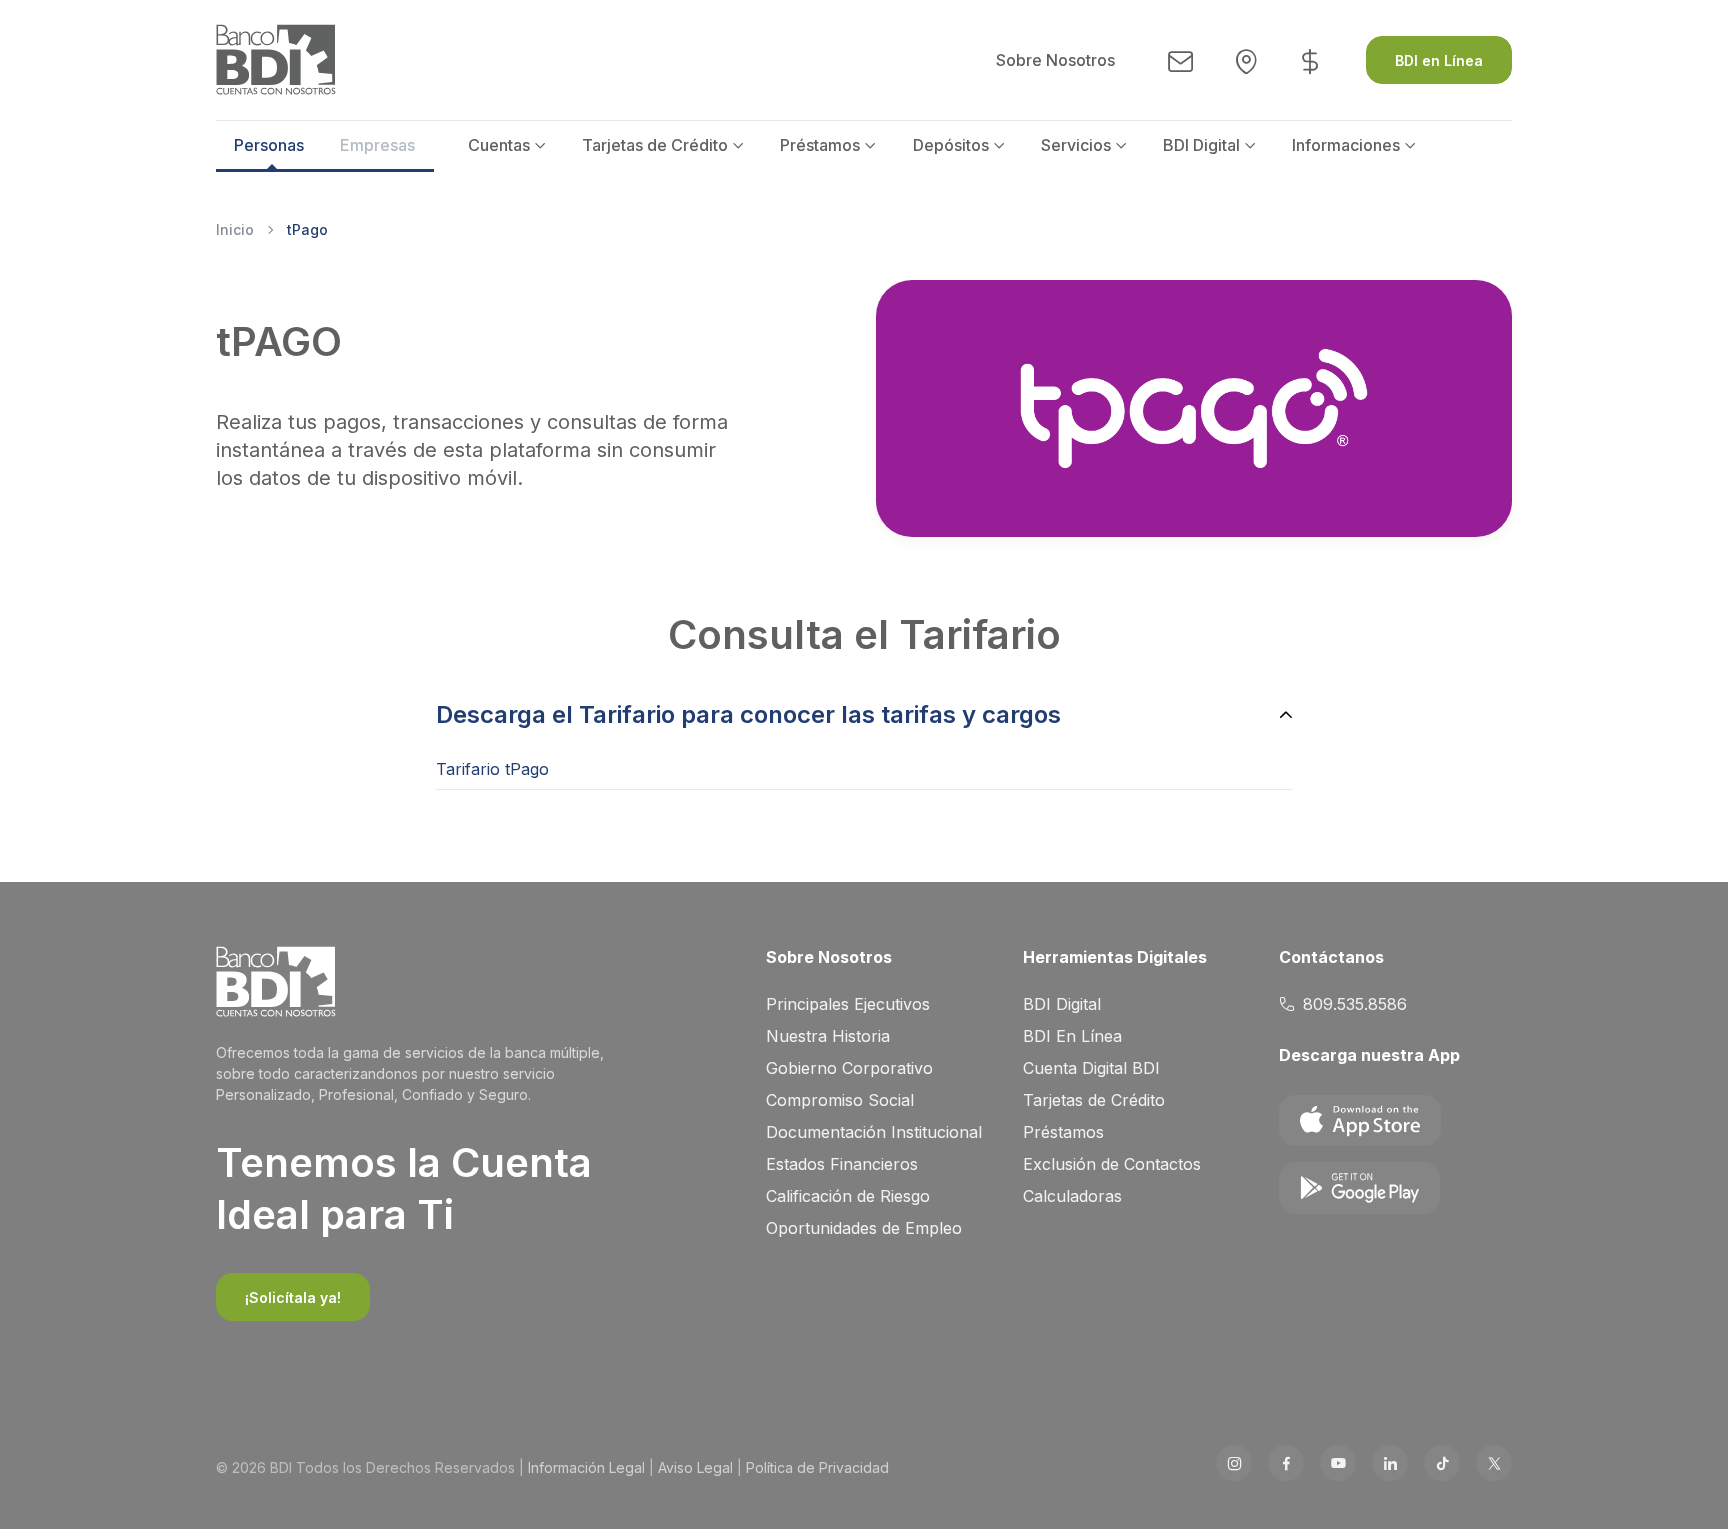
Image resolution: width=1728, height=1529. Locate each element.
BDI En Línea (1072, 1036)
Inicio (235, 229)
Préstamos (820, 145)
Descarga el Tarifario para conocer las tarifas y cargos (748, 714)
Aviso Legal (695, 1467)
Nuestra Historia (828, 1036)
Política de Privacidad (817, 1467)
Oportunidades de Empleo (864, 1228)
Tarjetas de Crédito (655, 145)
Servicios (1076, 145)
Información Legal (586, 1467)
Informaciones (1346, 145)
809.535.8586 (1355, 1004)
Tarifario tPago (492, 769)
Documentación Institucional (874, 1132)
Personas (269, 145)
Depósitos (951, 145)
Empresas (377, 145)
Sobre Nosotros (1055, 60)
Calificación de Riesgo (848, 1196)
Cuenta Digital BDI (1091, 1068)
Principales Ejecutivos (848, 1004)
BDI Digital (1201, 145)
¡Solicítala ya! (293, 1297)
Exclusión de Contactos (1112, 1164)
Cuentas (499, 145)
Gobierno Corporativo (849, 1068)
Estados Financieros (842, 1164)
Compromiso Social (840, 1100)
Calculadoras (1072, 1196)
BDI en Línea (1439, 60)
